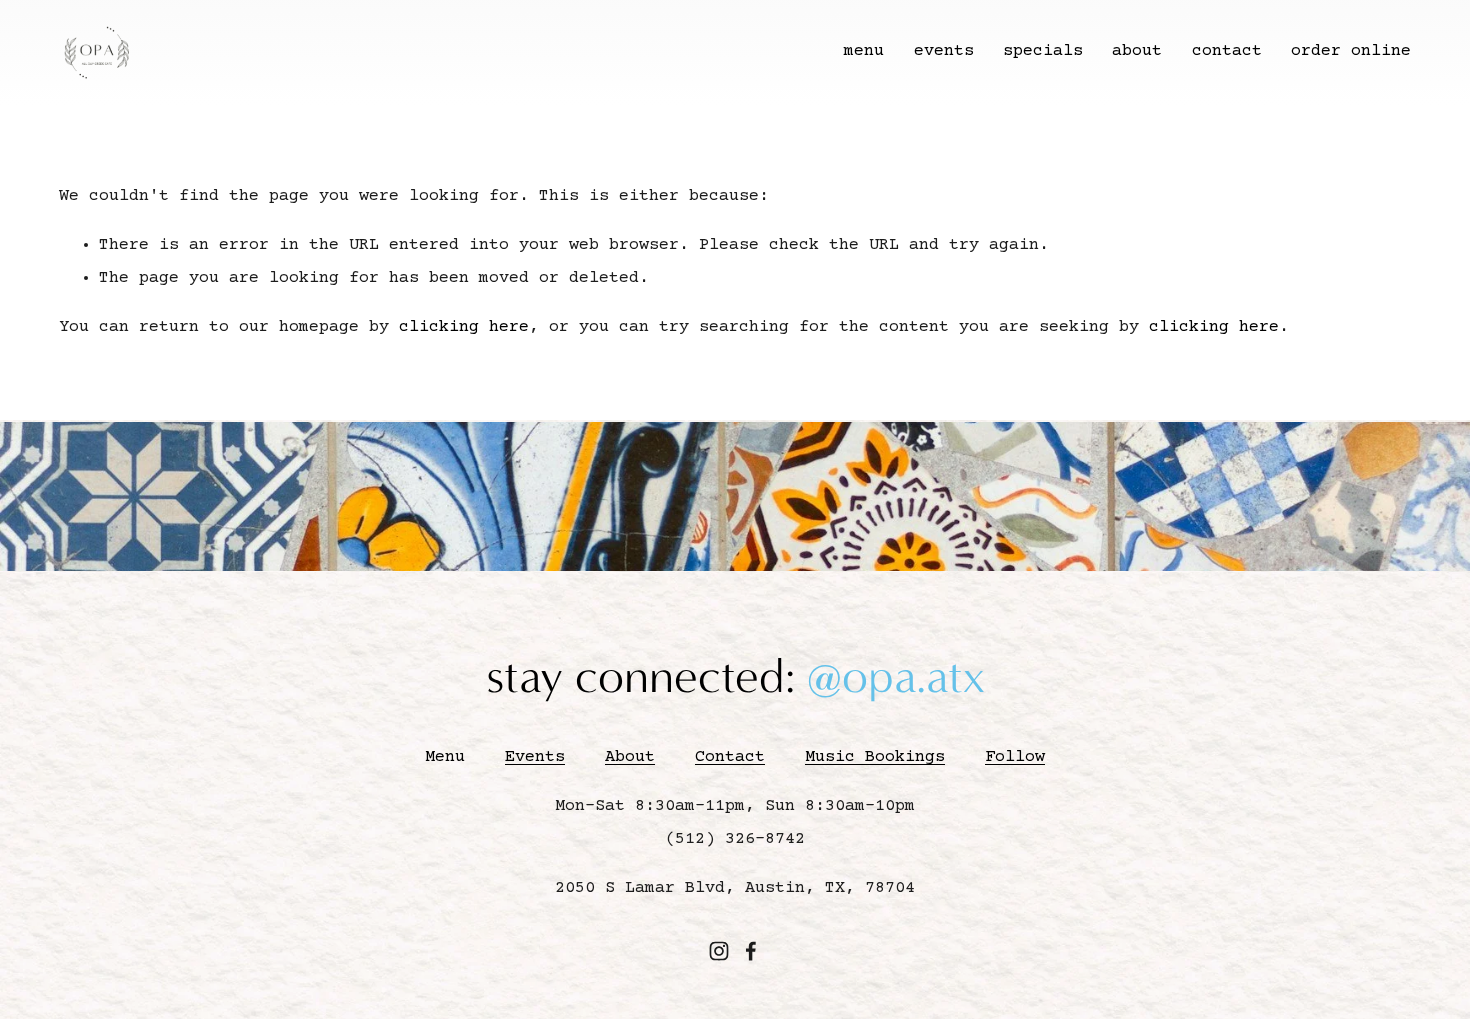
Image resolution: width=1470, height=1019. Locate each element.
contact (1227, 51)
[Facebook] (751, 951)
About (630, 757)
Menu (445, 757)
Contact (730, 757)
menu (864, 51)
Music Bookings (875, 757)
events (944, 51)
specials (1043, 51)
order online (1351, 51)
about (1137, 51)
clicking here (464, 327)
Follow (1015, 757)
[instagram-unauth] (719, 951)
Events (535, 757)
